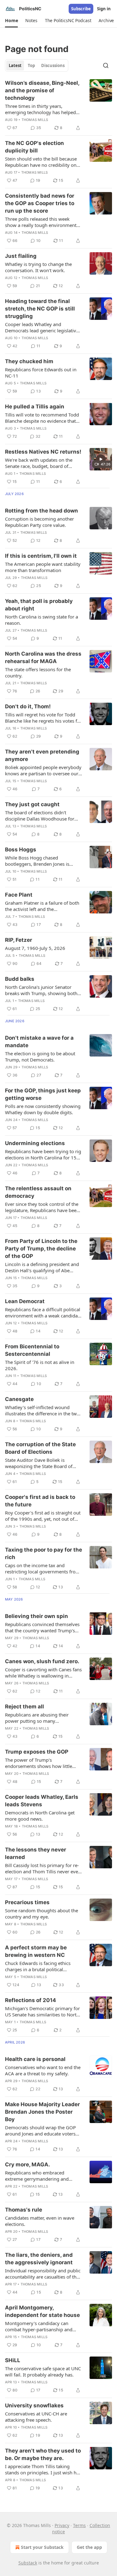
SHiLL (13, 2360)
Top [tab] (31, 65)
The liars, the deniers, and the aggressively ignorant (39, 2259)
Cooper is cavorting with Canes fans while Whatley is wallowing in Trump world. (43, 1673)
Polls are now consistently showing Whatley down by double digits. (43, 1109)
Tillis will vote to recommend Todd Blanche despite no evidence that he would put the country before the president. (42, 418)
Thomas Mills (35, 120)
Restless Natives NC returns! (43, 452)
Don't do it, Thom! (28, 706)
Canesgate (19, 1399)
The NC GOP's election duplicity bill (34, 147)
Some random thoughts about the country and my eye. (41, 1914)
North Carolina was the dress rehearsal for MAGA (43, 657)
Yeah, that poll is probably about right (39, 605)
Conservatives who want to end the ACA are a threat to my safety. (43, 2070)
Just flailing (21, 256)
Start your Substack (42, 2547)
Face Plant (19, 895)
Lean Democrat (25, 1301)
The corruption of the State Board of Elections (40, 1448)
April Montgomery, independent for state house (42, 2311)
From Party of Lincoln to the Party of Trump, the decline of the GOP (41, 1249)
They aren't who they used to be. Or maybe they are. (43, 2454)
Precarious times (27, 1902)
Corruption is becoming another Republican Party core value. (39, 522)
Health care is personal (35, 2059)
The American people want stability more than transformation (43, 567)
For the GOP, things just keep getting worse (43, 1094)
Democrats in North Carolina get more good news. (40, 1816)
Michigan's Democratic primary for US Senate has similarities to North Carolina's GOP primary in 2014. (42, 2011)
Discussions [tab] (53, 65)
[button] (11, 21)
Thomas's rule (24, 2210)
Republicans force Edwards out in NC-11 (41, 373)
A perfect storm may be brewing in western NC (36, 1951)
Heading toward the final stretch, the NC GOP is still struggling (40, 309)
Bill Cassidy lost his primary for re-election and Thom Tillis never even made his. (43, 1868)
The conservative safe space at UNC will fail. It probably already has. (43, 2371)
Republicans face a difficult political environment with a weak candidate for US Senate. (43, 1312)
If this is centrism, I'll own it (41, 556)
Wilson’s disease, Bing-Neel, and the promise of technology (42, 90)
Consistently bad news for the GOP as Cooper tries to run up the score (40, 203)
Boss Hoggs (21, 850)
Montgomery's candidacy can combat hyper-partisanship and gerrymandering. (39, 2326)
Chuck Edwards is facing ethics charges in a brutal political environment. (38, 1966)
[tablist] (37, 65)
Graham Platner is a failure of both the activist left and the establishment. (42, 906)
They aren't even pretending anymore (42, 755)
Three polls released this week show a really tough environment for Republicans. (41, 222)
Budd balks (20, 979)
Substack (28, 2563)
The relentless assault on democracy (38, 1192)
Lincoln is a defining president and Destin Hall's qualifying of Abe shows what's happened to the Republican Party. (42, 1267)
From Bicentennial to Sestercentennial (32, 1350)
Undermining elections (35, 1143)
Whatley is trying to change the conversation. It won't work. (38, 267)
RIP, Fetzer (19, 940)
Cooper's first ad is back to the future (40, 1501)
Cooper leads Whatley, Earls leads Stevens (42, 1801)
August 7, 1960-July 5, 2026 (35, 948)
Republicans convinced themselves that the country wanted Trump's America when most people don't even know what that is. (42, 1627)
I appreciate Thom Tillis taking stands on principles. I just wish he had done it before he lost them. (42, 2469)
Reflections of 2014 (31, 2000)
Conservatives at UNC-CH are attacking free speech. (36, 2417)
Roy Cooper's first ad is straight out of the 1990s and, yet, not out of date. (43, 1516)
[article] (58, 105)
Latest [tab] (15, 65)
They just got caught (32, 804)
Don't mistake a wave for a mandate (39, 1042)
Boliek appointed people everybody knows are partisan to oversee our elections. (43, 770)
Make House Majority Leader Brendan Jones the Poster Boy (42, 2112)
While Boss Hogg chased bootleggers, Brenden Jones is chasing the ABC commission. (37, 861)
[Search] (106, 65)
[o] (101, 459)
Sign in (104, 9)
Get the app (89, 2547)
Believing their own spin (37, 1616)
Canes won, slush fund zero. (42, 1661)
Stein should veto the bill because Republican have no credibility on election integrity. (41, 162)
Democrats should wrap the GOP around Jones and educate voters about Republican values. (40, 2131)
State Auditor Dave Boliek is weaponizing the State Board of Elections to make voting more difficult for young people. (39, 1463)
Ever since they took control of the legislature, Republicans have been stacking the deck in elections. (42, 1207)
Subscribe (81, 9)
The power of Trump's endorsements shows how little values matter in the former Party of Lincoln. (44, 1763)
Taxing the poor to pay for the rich (44, 1553)
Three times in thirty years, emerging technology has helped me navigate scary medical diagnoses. (40, 109)
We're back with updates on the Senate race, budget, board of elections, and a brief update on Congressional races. (39, 463)
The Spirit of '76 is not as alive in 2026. (40, 1365)
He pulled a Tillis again (35, 407)
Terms (79, 2525)
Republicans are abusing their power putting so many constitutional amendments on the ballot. (42, 1718)
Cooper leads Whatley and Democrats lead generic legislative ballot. (42, 327)
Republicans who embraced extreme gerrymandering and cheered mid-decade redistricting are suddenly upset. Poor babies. (40, 2176)
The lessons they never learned (36, 1853)
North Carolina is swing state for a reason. (41, 620)
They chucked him (29, 361)
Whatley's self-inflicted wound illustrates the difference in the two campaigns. (42, 1410)
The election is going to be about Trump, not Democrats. (40, 1057)
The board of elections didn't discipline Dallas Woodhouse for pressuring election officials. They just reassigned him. (41, 816)
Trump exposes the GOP (37, 1752)
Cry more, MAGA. (27, 2164)
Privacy (62, 2525)
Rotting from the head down (41, 511)
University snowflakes (34, 2405)
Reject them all (24, 1707)
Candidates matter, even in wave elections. (40, 2221)
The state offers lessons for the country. (38, 672)
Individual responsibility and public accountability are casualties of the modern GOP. (43, 2274)
